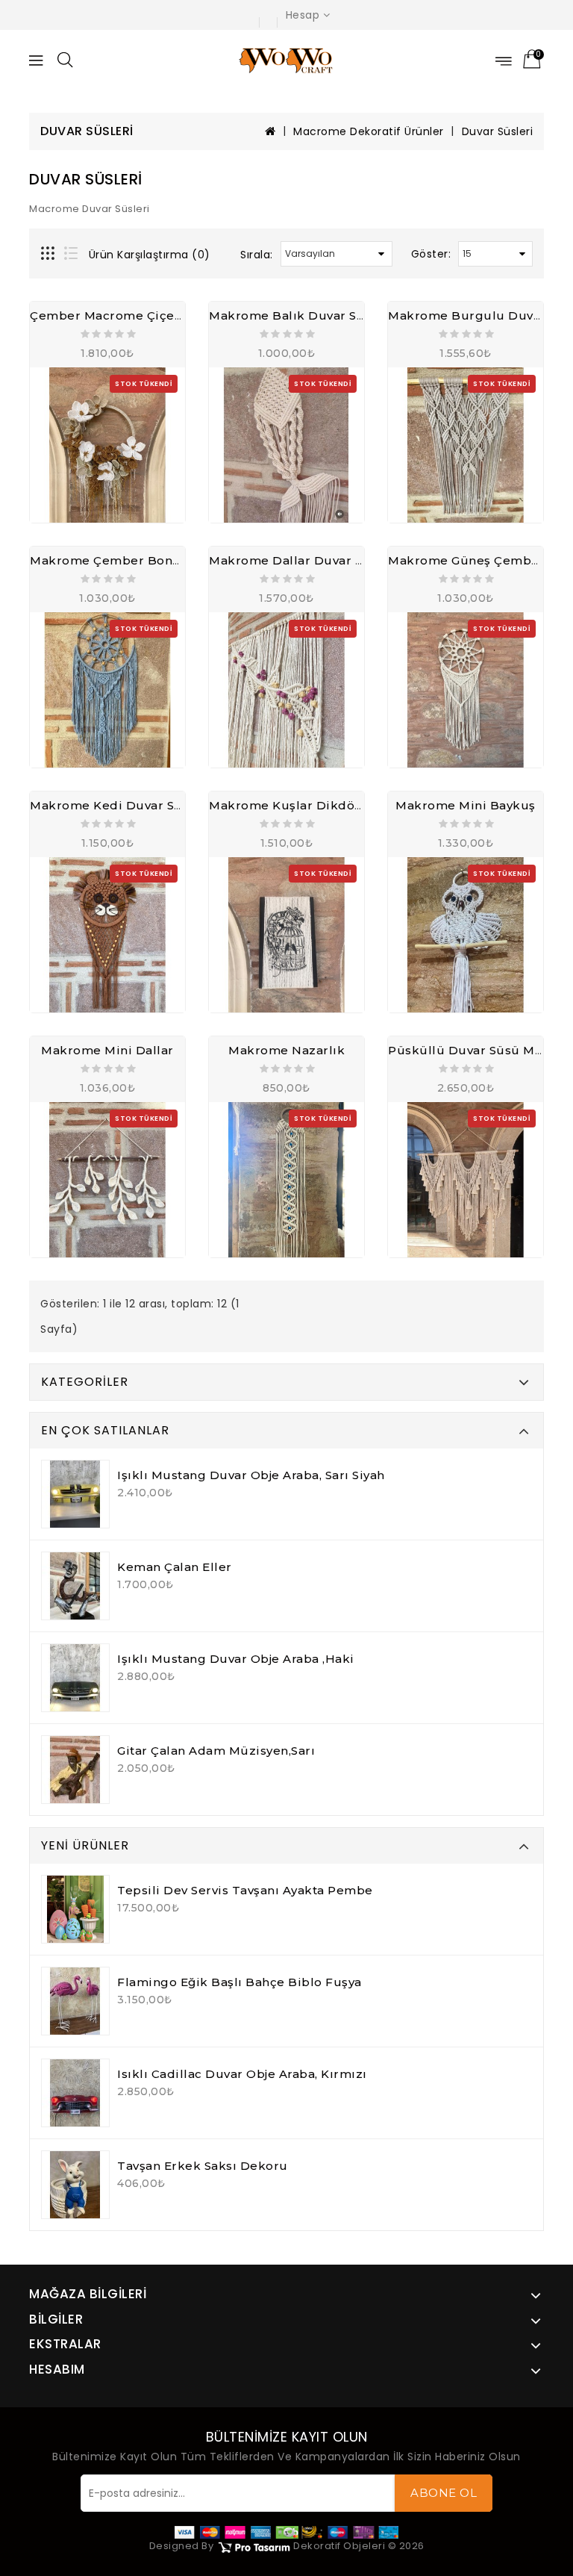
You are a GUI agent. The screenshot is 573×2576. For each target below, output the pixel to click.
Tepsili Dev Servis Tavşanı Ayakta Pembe (245, 1890)
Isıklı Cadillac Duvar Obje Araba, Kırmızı (242, 2074)
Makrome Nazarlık (286, 1050)
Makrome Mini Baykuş (466, 805)
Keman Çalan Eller (175, 1567)
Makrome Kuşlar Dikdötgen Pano (314, 805)
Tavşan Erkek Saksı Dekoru (203, 2166)
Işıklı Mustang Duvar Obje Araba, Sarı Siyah (251, 1475)
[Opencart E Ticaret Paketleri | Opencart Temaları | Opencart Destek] (254, 2546)
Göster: (431, 254)
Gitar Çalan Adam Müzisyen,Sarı (216, 1751)
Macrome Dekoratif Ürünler (369, 131)
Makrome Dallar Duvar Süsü (297, 560)
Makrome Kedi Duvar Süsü (114, 805)
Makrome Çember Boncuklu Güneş (141, 560)
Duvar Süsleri (498, 131)
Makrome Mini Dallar (107, 1050)
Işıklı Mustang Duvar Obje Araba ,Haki (236, 1659)
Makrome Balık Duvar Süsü (294, 315)
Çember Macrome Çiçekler (115, 315)
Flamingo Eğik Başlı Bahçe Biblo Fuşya (239, 1982)
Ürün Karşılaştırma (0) (150, 255)
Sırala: (257, 255)
